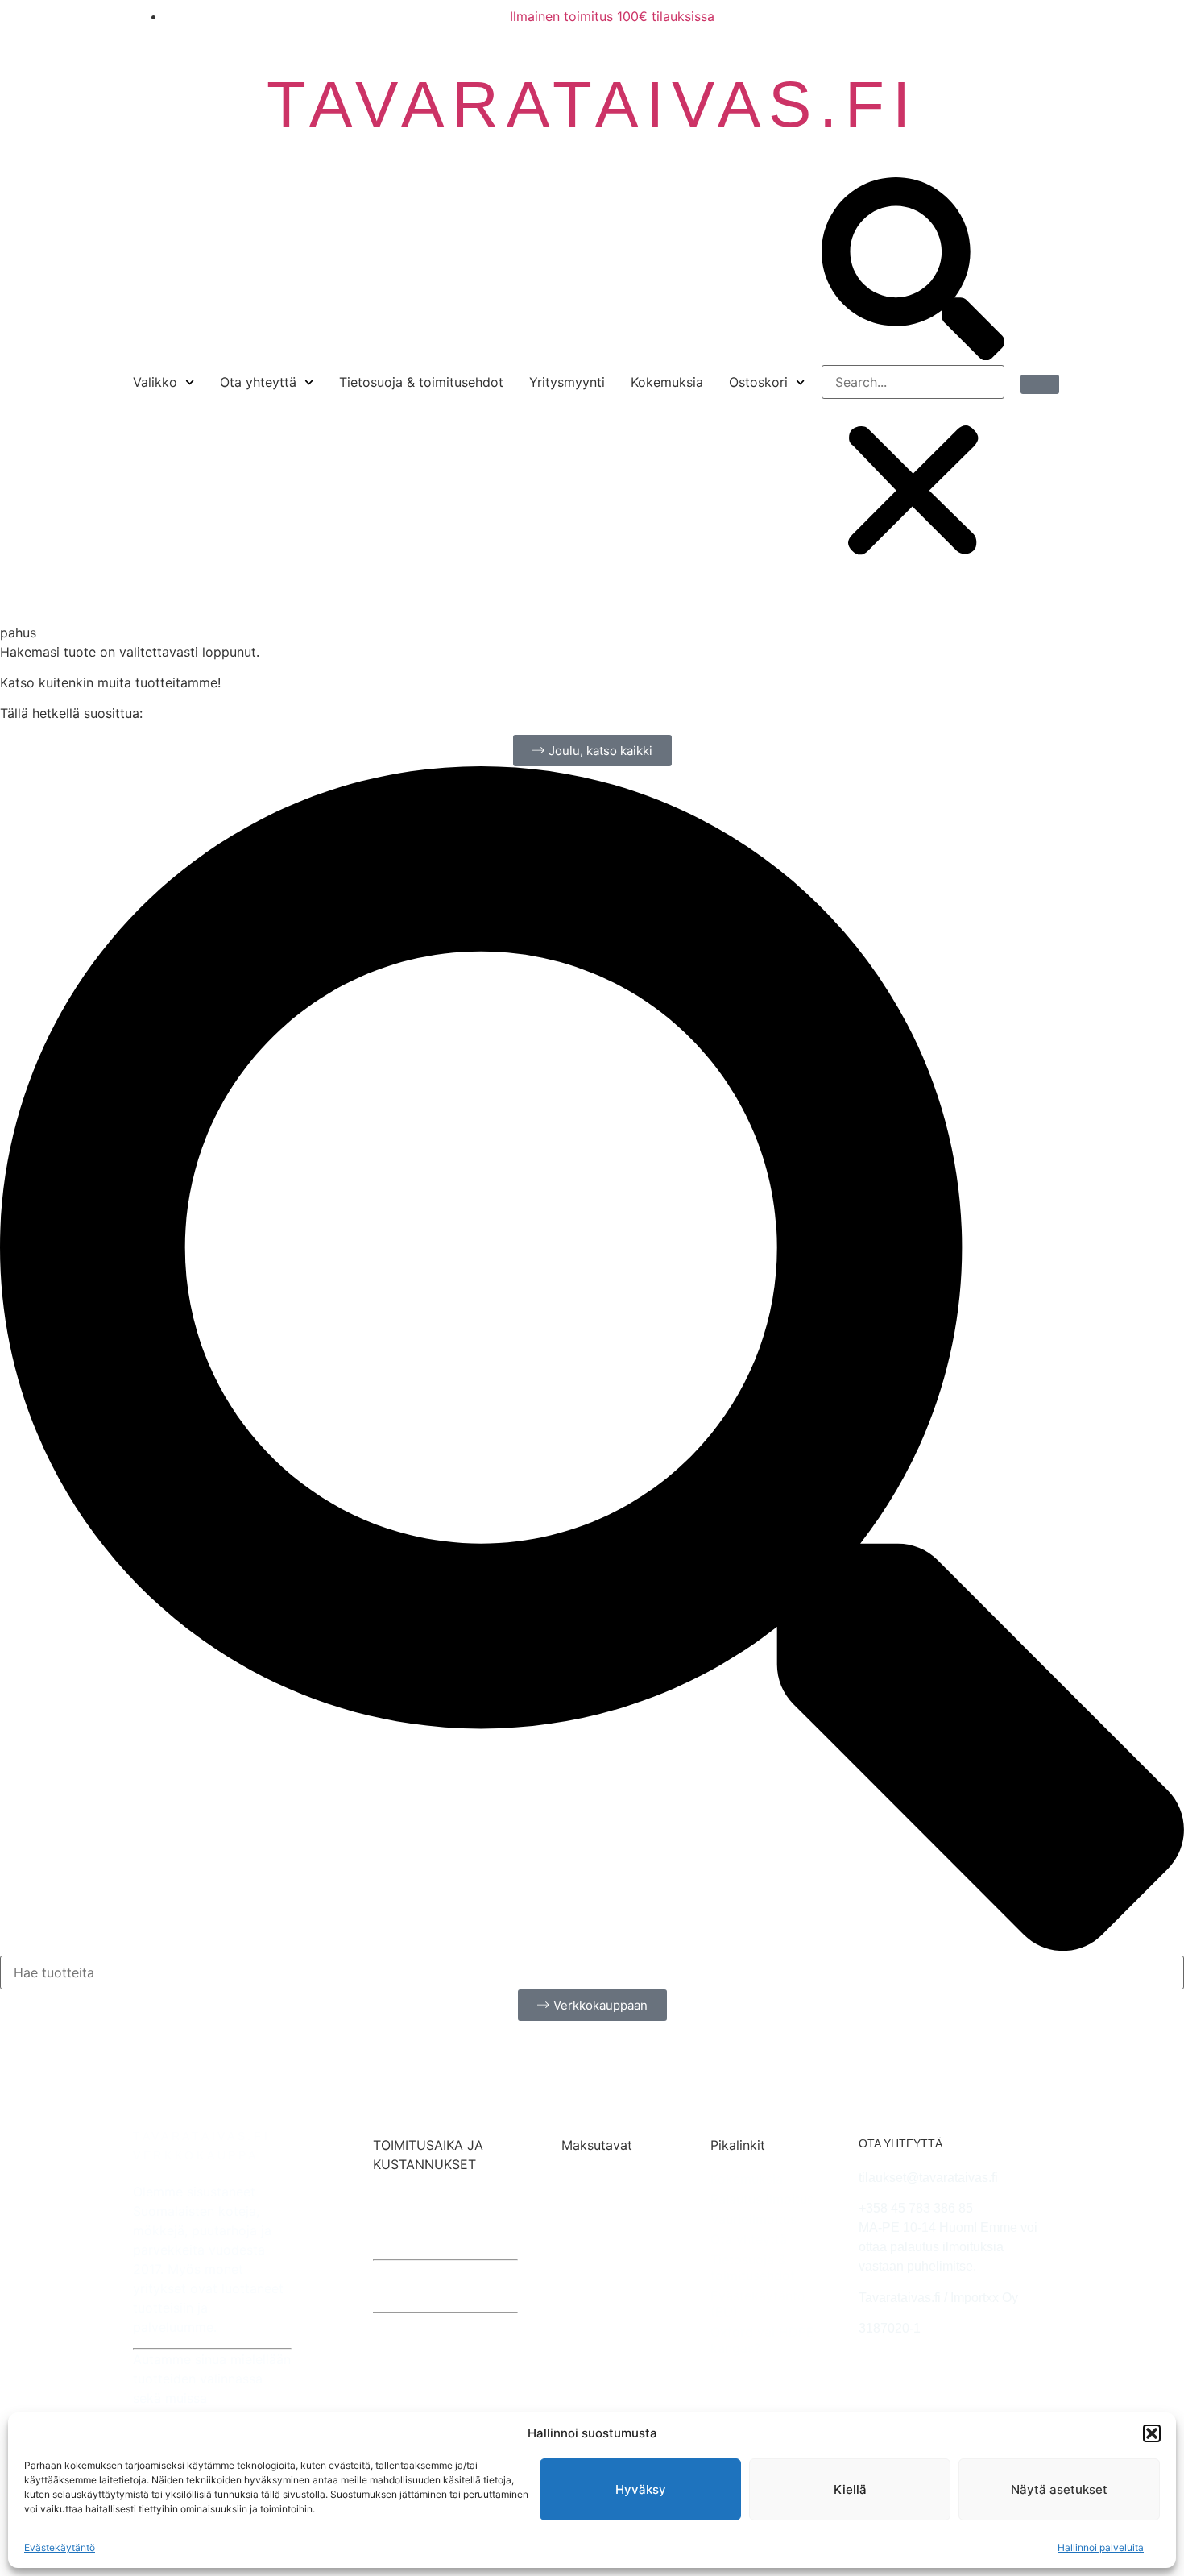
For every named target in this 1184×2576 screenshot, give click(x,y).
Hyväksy (641, 2489)
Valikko (155, 382)
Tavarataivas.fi (592, 104)
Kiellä (850, 2489)
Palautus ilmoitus (762, 2199)
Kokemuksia (667, 382)
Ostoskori (758, 382)
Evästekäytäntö (60, 2547)
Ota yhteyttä (258, 382)
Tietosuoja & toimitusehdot (421, 382)
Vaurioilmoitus (753, 2219)
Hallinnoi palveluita (1101, 2547)
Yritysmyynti (567, 382)
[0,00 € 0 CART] (1040, 384)
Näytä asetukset (1059, 2489)
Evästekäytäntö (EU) (758, 2304)
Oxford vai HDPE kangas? (762, 2340)
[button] (1152, 2433)
